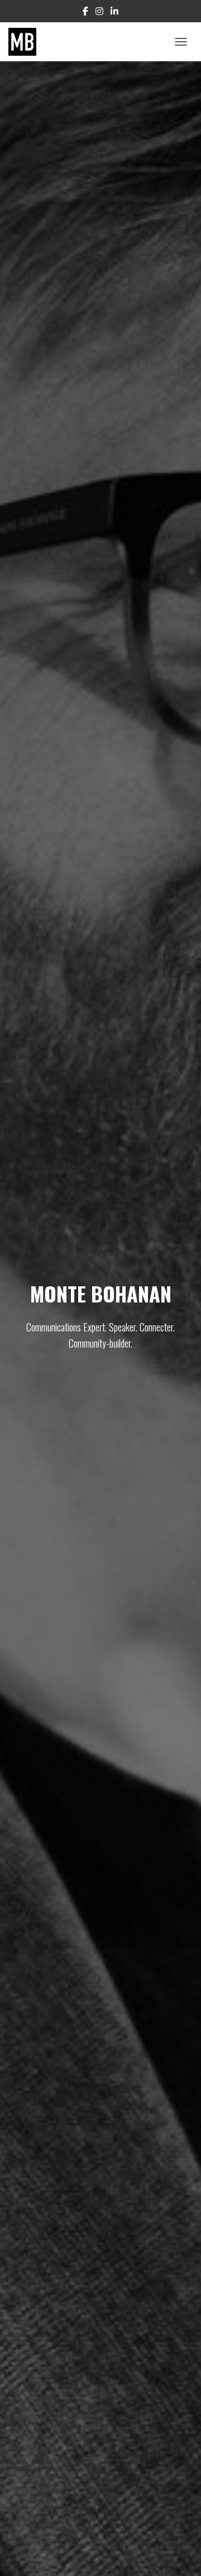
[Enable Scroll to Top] (179, 2554)
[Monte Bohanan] (27, 42)
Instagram (99, 13)
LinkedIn (114, 13)
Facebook (85, 13)
